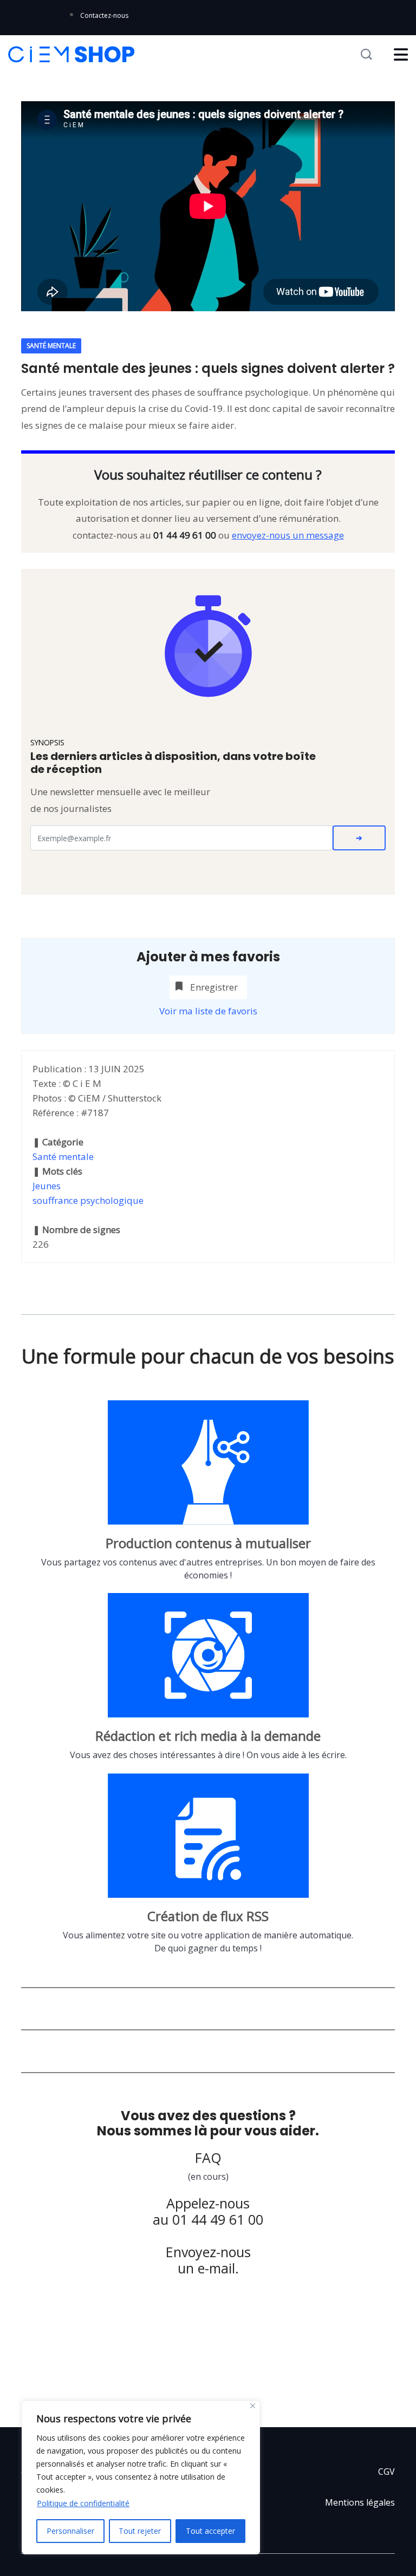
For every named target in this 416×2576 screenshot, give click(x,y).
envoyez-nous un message (288, 535)
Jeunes (47, 1186)
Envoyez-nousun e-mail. (208, 2260)
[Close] (253, 2406)
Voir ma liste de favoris (208, 1011)
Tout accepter (210, 2531)
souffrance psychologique (88, 1200)
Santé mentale (63, 1156)
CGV (386, 2472)
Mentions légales (360, 2502)
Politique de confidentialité (83, 2503)
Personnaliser (70, 2531)
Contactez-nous (104, 15)
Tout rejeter (140, 2531)
